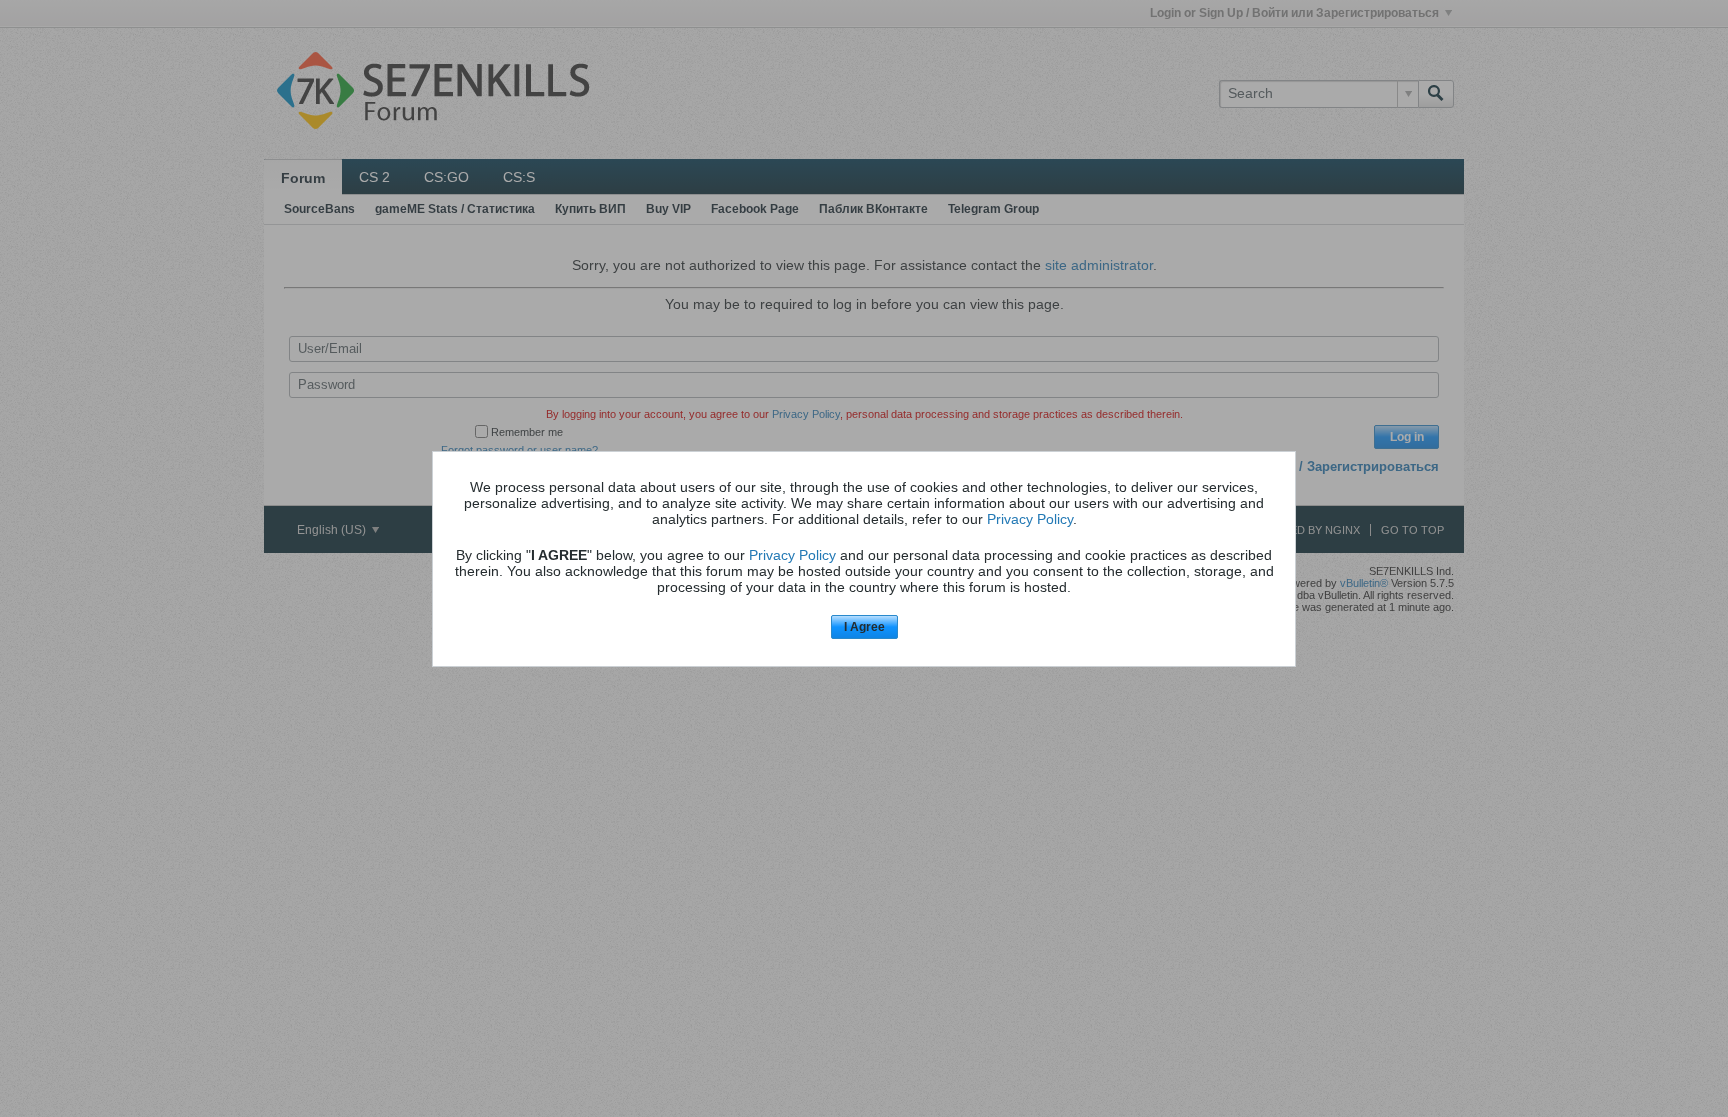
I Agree (864, 627)
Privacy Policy (1030, 519)
